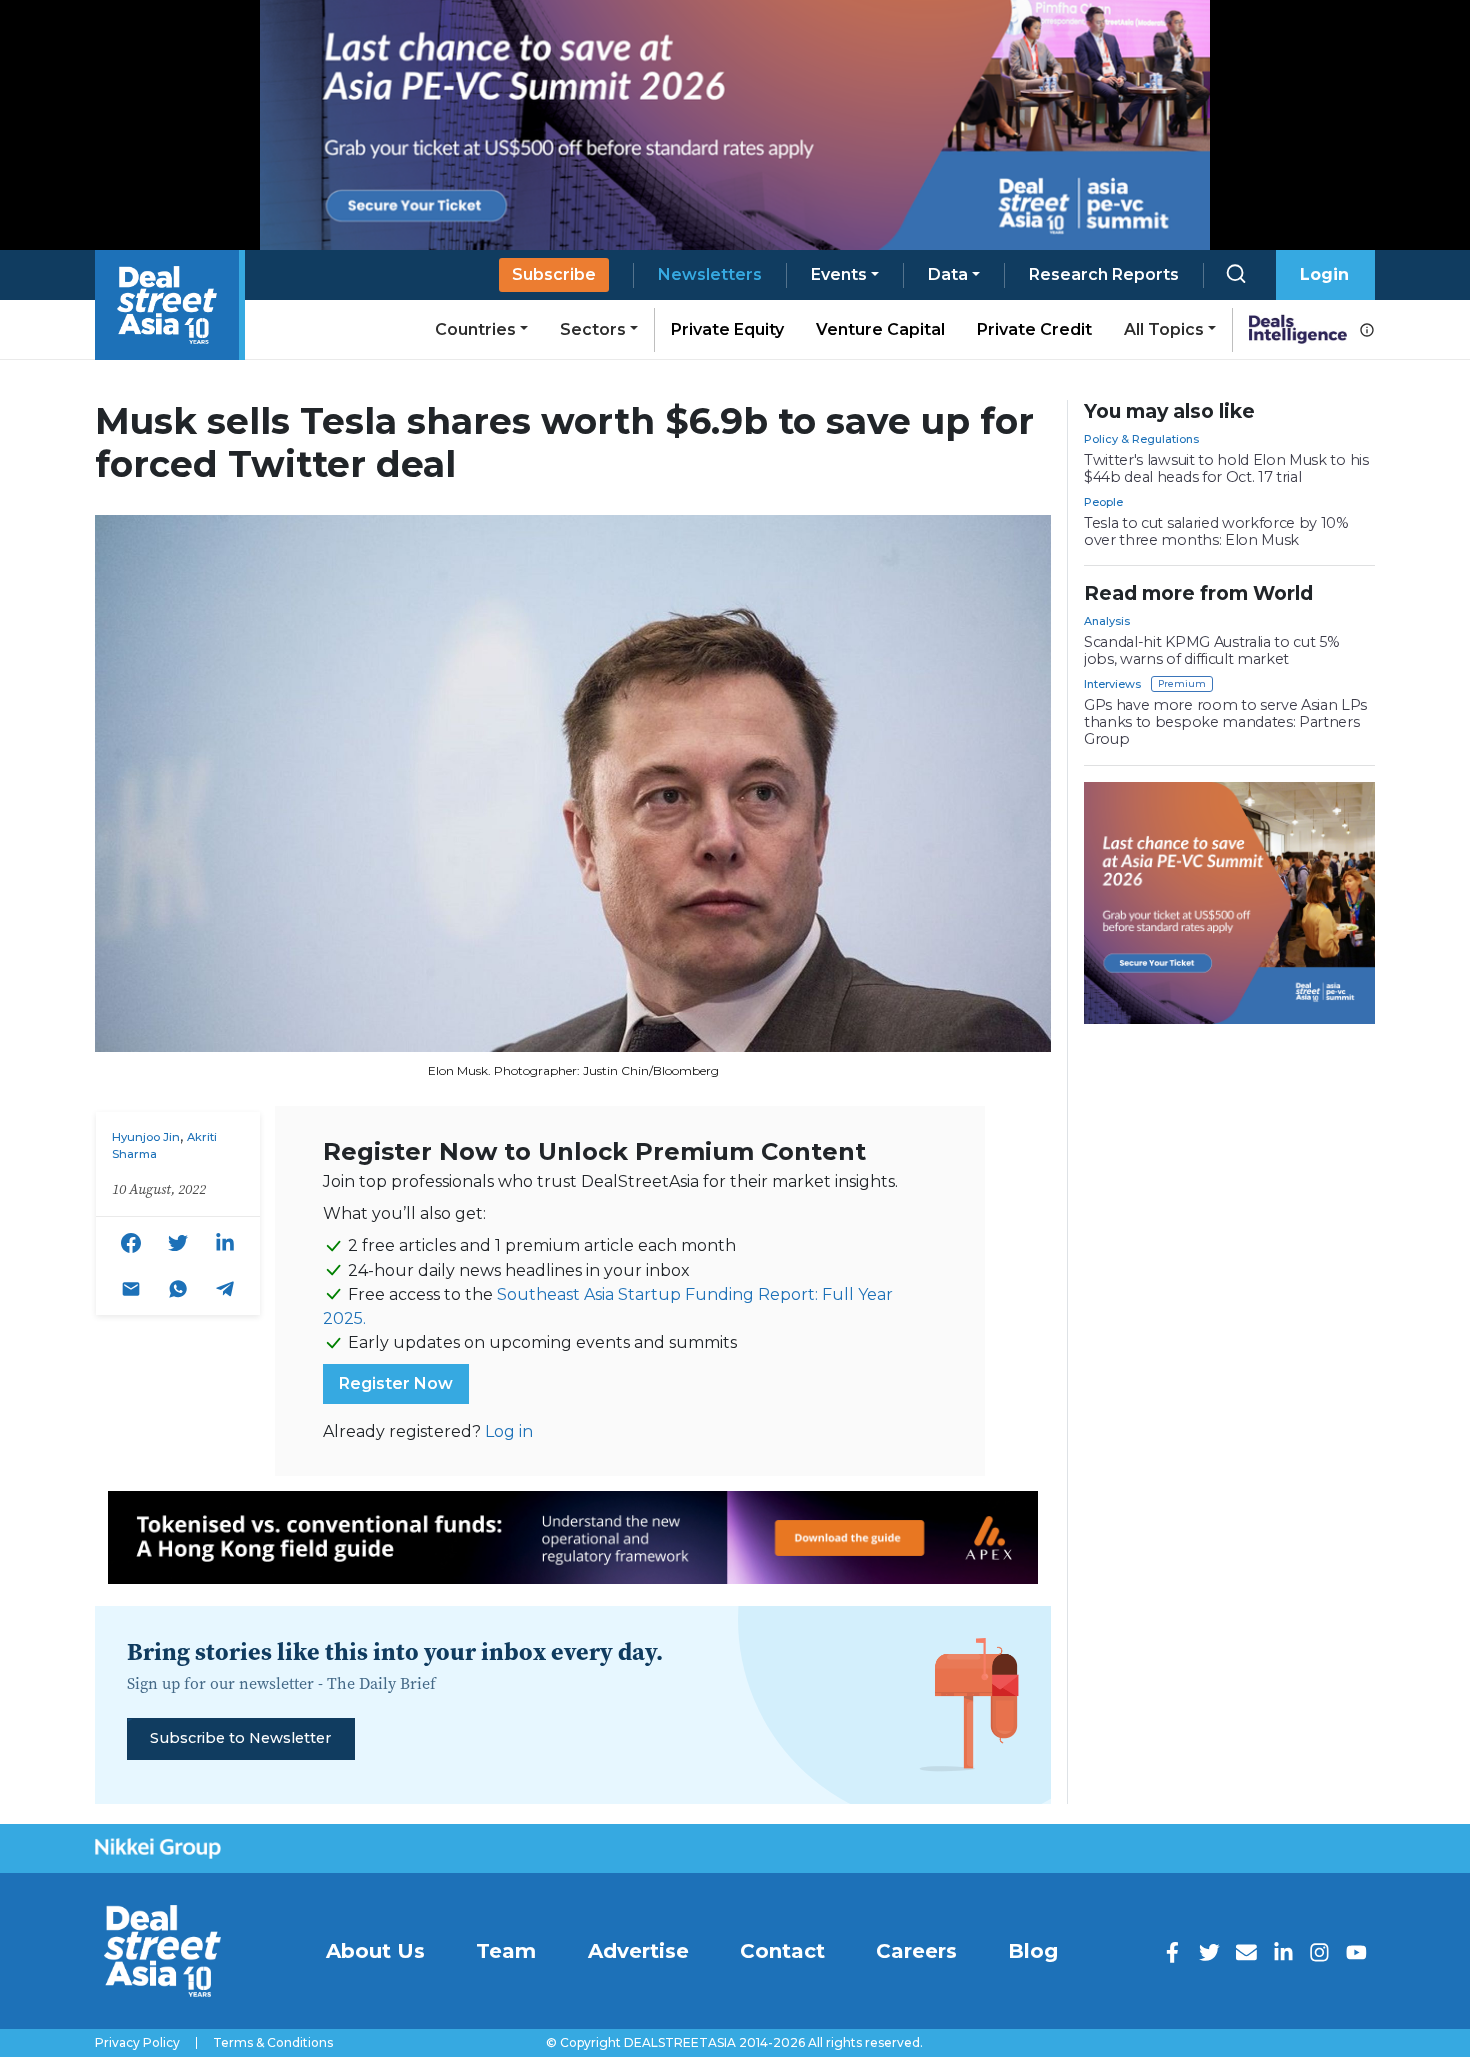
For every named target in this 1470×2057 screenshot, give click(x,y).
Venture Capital (880, 329)
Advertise (638, 1951)
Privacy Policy (137, 2043)
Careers (916, 1951)
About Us (375, 1951)
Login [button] (1324, 274)
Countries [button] (475, 329)
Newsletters (710, 274)
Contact (782, 1951)
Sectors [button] (593, 329)
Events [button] (839, 274)
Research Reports (1104, 274)
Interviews (1112, 684)
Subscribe (554, 274)
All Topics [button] (1164, 329)
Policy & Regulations (1141, 439)
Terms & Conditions (273, 2043)
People (1103, 502)
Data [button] (948, 274)
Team (506, 1951)
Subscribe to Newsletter (240, 1738)
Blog (1033, 1951)
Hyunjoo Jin (146, 1137)
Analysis (1107, 621)
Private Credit (1034, 329)
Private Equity (727, 329)
